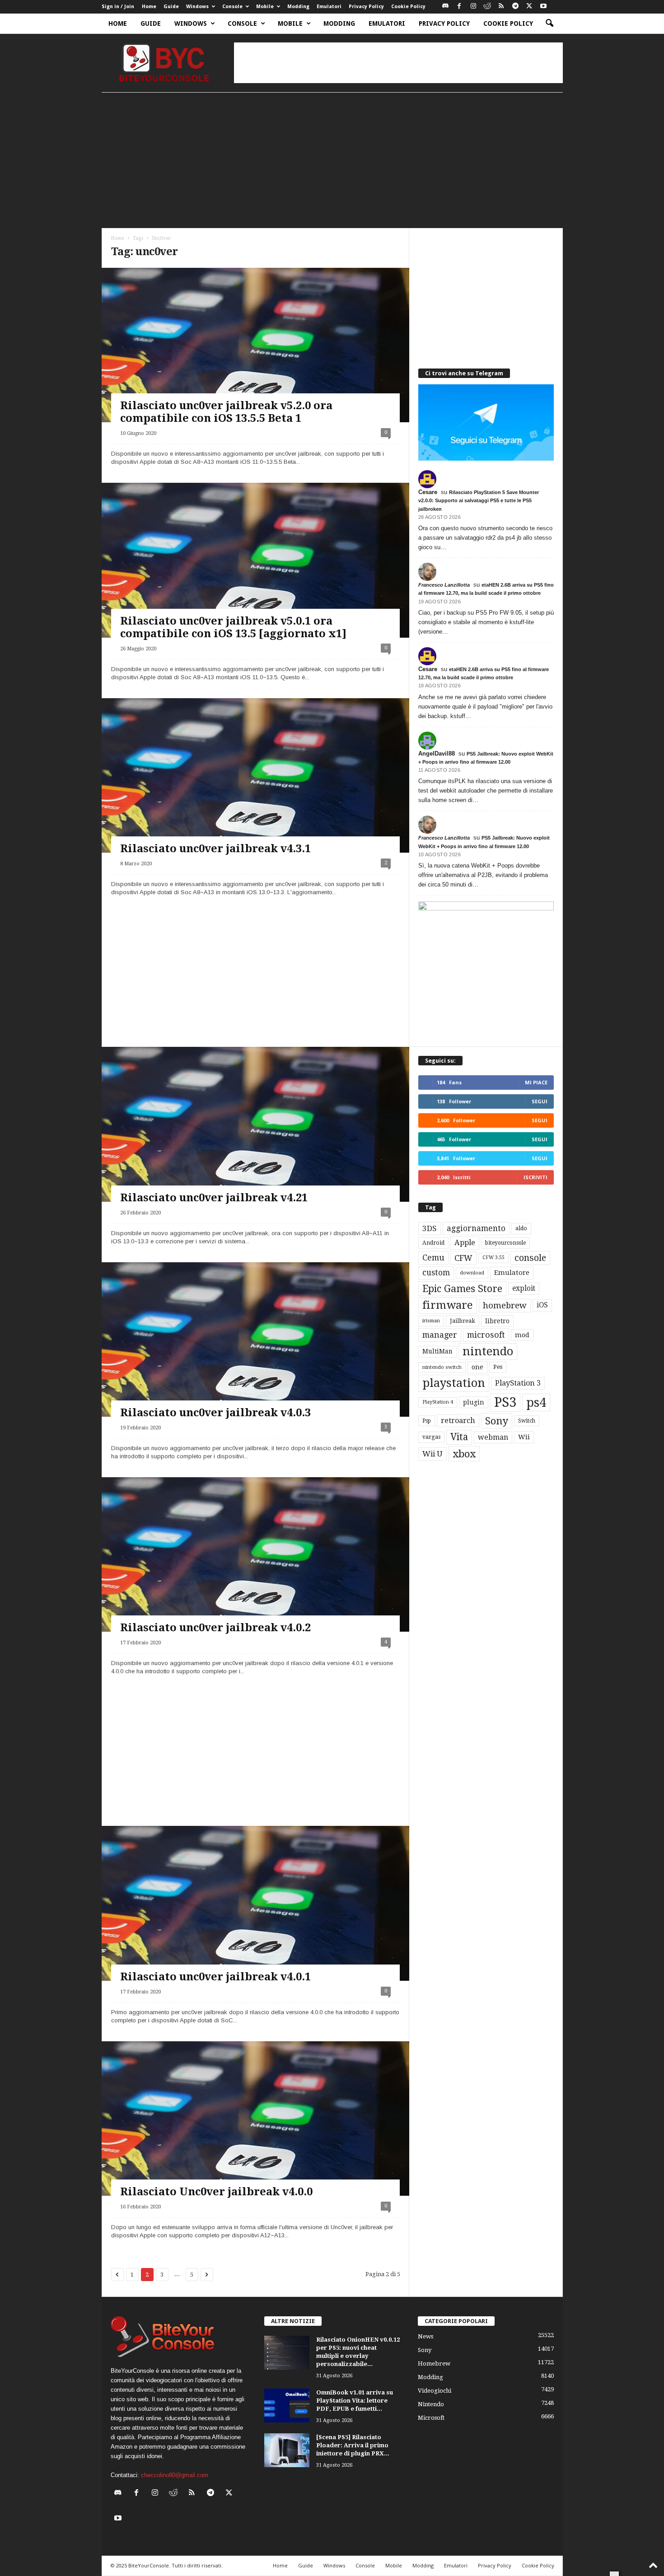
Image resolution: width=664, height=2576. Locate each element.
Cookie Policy (408, 7)
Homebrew (434, 2364)
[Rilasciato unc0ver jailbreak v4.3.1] (255, 775)
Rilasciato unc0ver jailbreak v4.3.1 (215, 849)
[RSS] (501, 7)
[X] (529, 7)
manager (440, 1335)
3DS (430, 1228)
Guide (171, 7)
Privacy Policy (366, 7)
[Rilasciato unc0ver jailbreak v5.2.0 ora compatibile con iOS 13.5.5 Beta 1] (255, 345)
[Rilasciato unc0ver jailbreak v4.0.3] (255, 1339)
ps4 (536, 1402)
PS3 (505, 1402)
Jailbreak (463, 1321)
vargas (431, 1437)
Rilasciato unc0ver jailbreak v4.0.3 (215, 1413)
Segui (540, 1101)
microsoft (486, 1335)
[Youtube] (543, 7)
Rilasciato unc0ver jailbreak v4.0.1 (215, 1977)
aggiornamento (476, 1228)
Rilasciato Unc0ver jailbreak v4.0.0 (216, 2192)
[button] (549, 23)
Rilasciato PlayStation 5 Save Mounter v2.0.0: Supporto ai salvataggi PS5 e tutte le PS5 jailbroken (479, 500)
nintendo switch (442, 1367)
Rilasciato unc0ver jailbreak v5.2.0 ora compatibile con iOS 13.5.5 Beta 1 (226, 412)
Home (149, 7)
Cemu (433, 1258)
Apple (465, 1243)
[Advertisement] (398, 63)
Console (232, 7)
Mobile (265, 7)
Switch (527, 1421)
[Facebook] (459, 7)
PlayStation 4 (438, 1402)
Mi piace (536, 1082)
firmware (448, 1305)
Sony (497, 1421)
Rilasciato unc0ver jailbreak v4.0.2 (215, 1628)
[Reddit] (487, 7)
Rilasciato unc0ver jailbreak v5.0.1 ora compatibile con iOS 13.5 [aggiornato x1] (233, 627)
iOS (542, 1305)
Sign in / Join (118, 7)
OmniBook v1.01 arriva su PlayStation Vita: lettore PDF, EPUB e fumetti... (355, 2401)
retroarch (458, 1421)
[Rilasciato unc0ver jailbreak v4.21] (255, 1124)
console (530, 1258)
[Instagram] (473, 7)
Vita (459, 1437)
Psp (427, 1421)
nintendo (488, 1351)
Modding (298, 7)
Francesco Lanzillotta (444, 585)
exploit (524, 1288)
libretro (497, 1321)
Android (433, 1243)
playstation (454, 1383)
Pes (498, 1367)
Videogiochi (435, 2391)
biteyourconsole (505, 1243)
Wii (524, 1437)
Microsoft (431, 2418)
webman (493, 1437)
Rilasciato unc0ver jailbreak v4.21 (214, 1198)
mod (522, 1335)
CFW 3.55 (493, 1258)
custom (436, 1273)
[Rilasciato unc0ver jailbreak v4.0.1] (255, 1903)
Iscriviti (535, 1177)
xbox (464, 1454)
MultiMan (437, 1351)
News (426, 2336)
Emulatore (512, 1273)
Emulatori (329, 7)
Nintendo (431, 2404)
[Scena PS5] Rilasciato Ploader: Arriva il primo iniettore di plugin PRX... (353, 2445)
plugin (474, 1402)
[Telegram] (515, 7)
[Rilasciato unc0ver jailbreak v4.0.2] (255, 1554)
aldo (521, 1228)
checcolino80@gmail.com (175, 2475)
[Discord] (445, 7)
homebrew (505, 1305)
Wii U (433, 1454)
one (477, 1367)
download (472, 1273)
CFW (463, 1258)
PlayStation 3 (518, 1383)
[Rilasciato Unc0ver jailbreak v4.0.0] (255, 2119)
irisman (431, 1321)
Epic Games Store (462, 1289)
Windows (197, 7)
